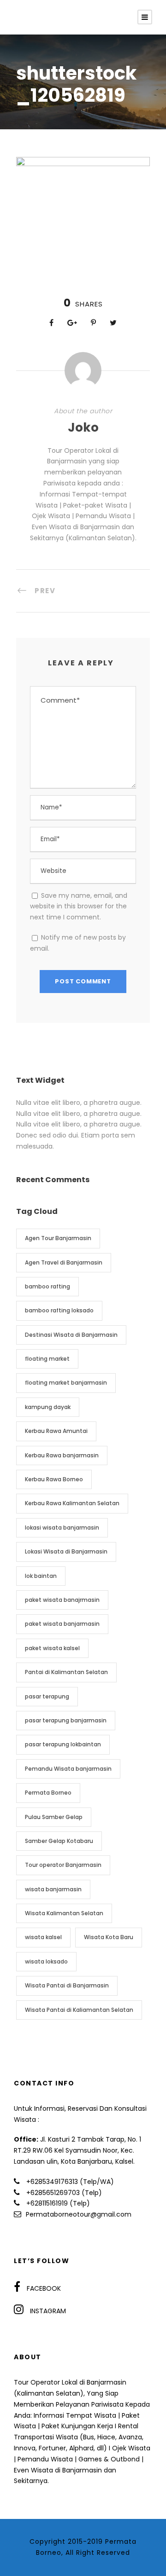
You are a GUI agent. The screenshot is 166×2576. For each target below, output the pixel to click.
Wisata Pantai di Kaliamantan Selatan (79, 2010)
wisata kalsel (43, 1937)
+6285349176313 (52, 2182)
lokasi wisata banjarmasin (62, 1528)
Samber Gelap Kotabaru (59, 1841)
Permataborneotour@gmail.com (79, 2214)
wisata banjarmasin (53, 1889)
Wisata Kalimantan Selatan (64, 1913)
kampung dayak (48, 1407)
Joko (83, 427)
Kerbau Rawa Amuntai (56, 1431)
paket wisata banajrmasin (62, 1600)
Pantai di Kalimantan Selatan (66, 1672)
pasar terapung (47, 1696)
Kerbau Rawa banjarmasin (62, 1455)
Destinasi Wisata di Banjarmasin (71, 1335)
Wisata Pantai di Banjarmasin (67, 1985)
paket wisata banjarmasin (62, 1624)
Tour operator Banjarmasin (63, 1865)
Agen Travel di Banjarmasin (64, 1262)
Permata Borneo (48, 1793)
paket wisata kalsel (52, 1648)
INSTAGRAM (48, 2311)
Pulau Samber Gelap (54, 1817)
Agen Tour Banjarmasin (58, 1238)
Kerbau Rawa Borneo (54, 1479)
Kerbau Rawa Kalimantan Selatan (72, 1503)
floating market (47, 1359)
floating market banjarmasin (66, 1383)
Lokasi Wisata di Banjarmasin (66, 1551)
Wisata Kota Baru (109, 1937)
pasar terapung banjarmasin (66, 1720)
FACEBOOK (44, 2288)
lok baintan (41, 1576)
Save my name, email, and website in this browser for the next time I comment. (79, 907)
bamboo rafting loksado (59, 1310)
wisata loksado (46, 1961)
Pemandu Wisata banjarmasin (68, 1769)
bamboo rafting (47, 1286)
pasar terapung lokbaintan (63, 1744)
